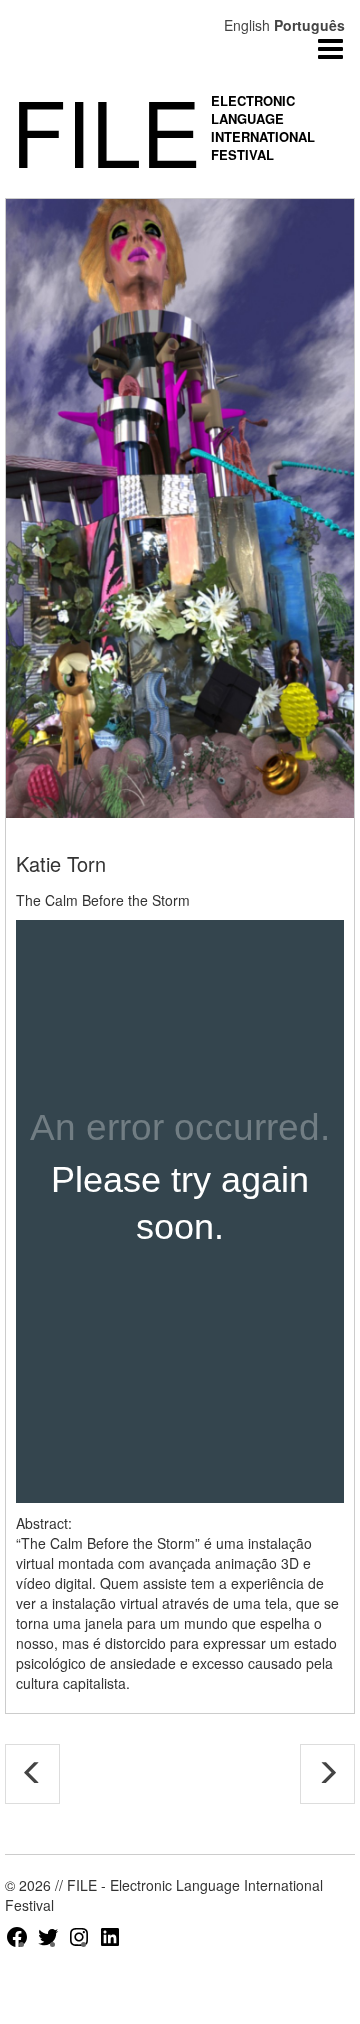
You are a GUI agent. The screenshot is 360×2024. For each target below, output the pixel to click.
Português (309, 25)
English (247, 25)
